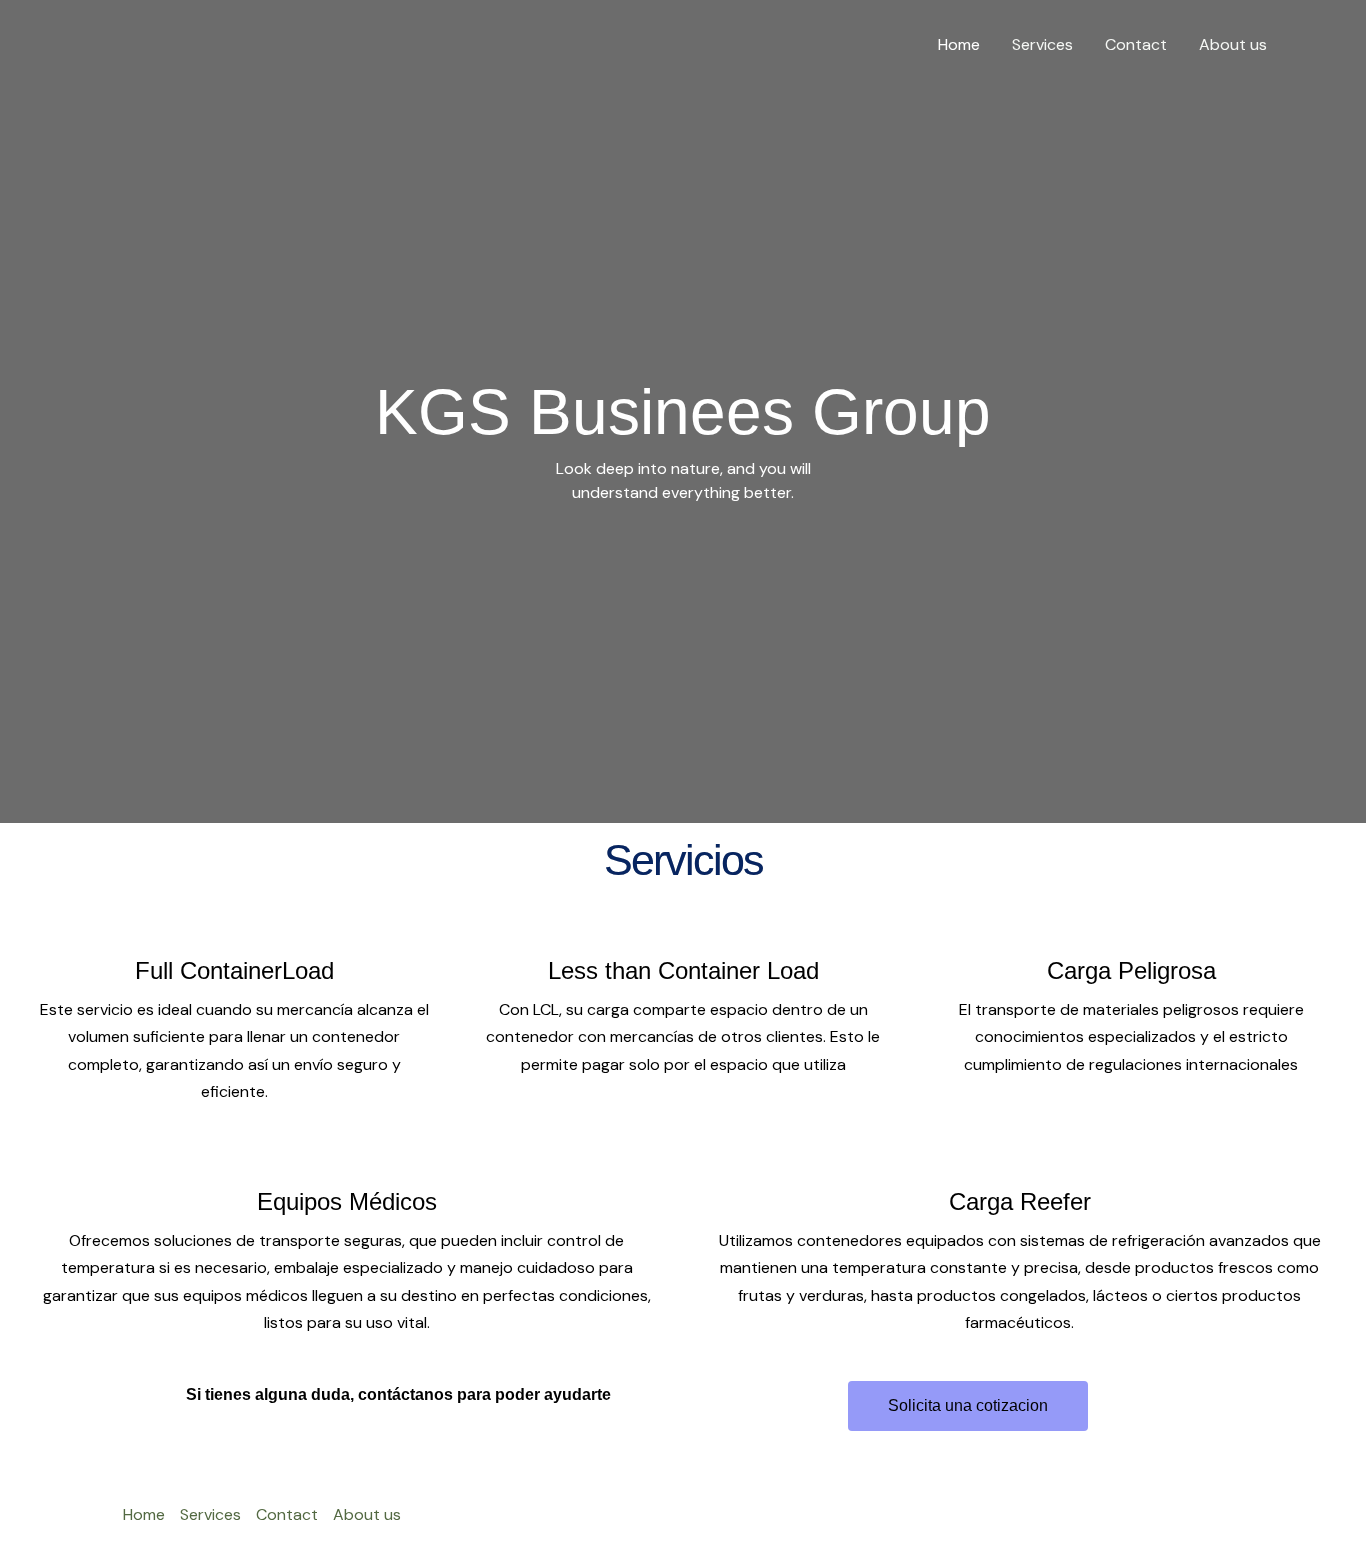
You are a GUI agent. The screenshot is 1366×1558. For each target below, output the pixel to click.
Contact (1136, 44)
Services (1042, 44)
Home (959, 44)
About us (1233, 44)
